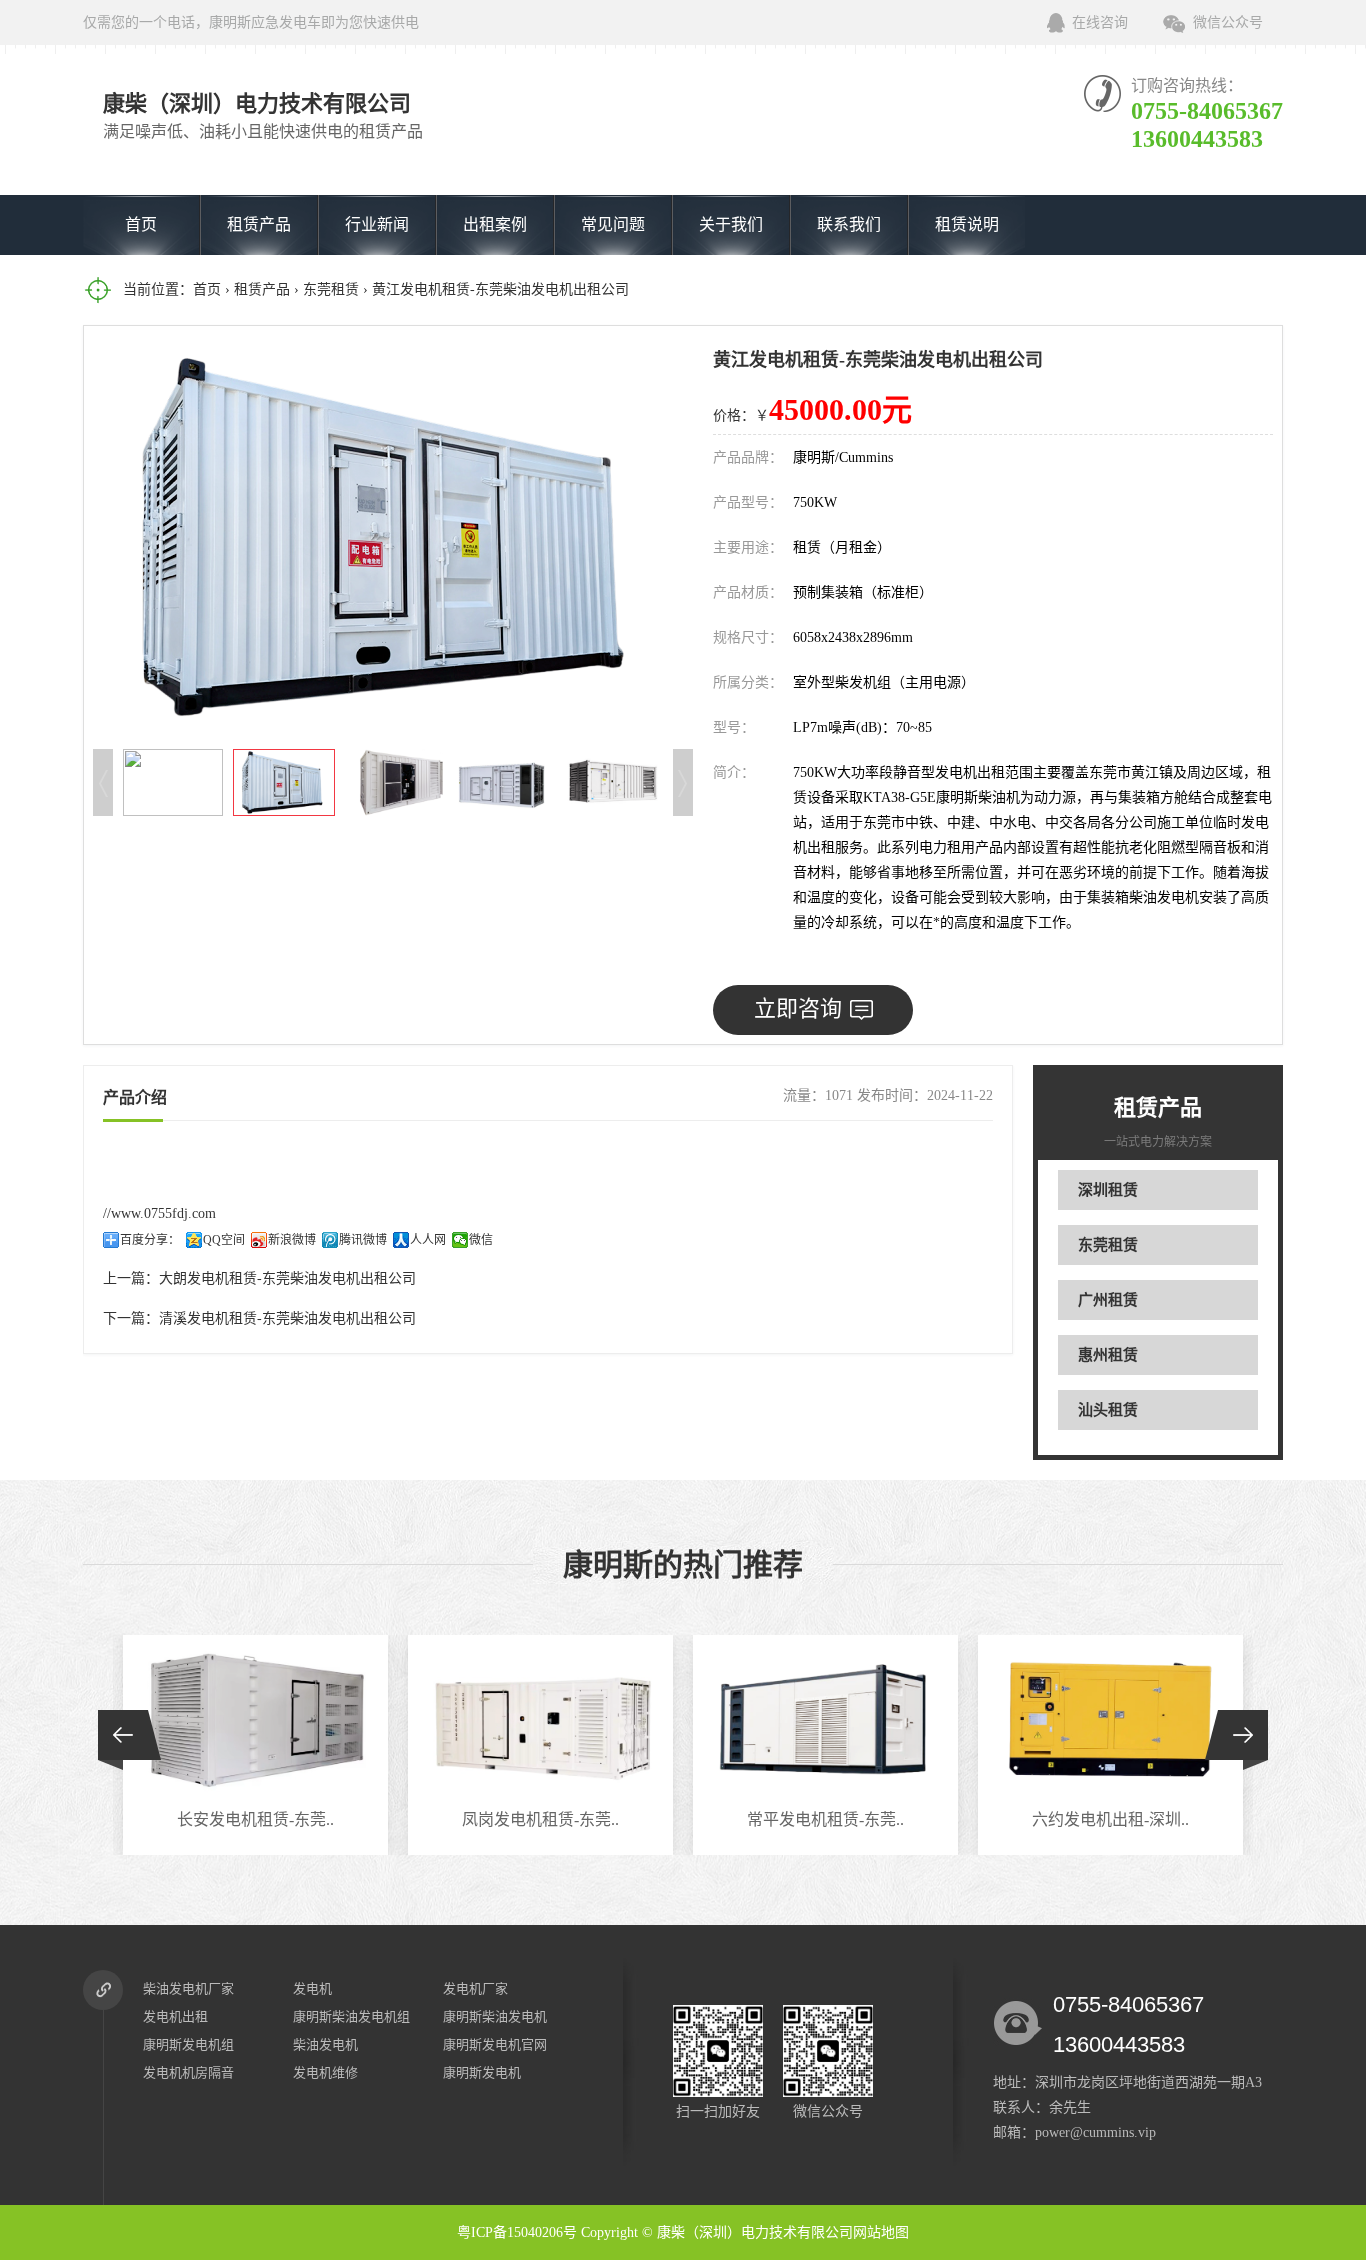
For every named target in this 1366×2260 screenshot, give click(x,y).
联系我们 (849, 224)
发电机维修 (325, 2072)
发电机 (312, 1988)
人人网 (428, 1240)
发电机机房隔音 (188, 2072)
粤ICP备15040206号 (517, 2232)
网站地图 (881, 2232)
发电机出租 (175, 2016)
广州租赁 (1108, 1300)
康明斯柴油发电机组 (351, 2016)
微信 (481, 1240)
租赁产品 (259, 224)
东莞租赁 (331, 289)
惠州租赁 (1108, 1355)
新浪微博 (292, 1240)
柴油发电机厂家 (188, 1988)
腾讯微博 (363, 1240)
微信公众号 (1228, 22)
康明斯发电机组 (188, 2044)
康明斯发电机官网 (495, 2044)
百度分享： (150, 1240)
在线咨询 (1100, 22)
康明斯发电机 (482, 2072)
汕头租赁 (1108, 1410)
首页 (141, 224)
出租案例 (495, 224)
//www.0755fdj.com (159, 1213)
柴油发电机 (325, 2044)
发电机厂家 (475, 1988)
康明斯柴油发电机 (495, 2016)
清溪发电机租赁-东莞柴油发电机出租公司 (287, 1318)
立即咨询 (798, 1008)
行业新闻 (377, 224)
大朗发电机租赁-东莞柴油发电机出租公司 (287, 1278)
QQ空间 (224, 1240)
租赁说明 (967, 224)
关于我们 (731, 224)
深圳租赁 (1108, 1190)
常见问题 (613, 224)
